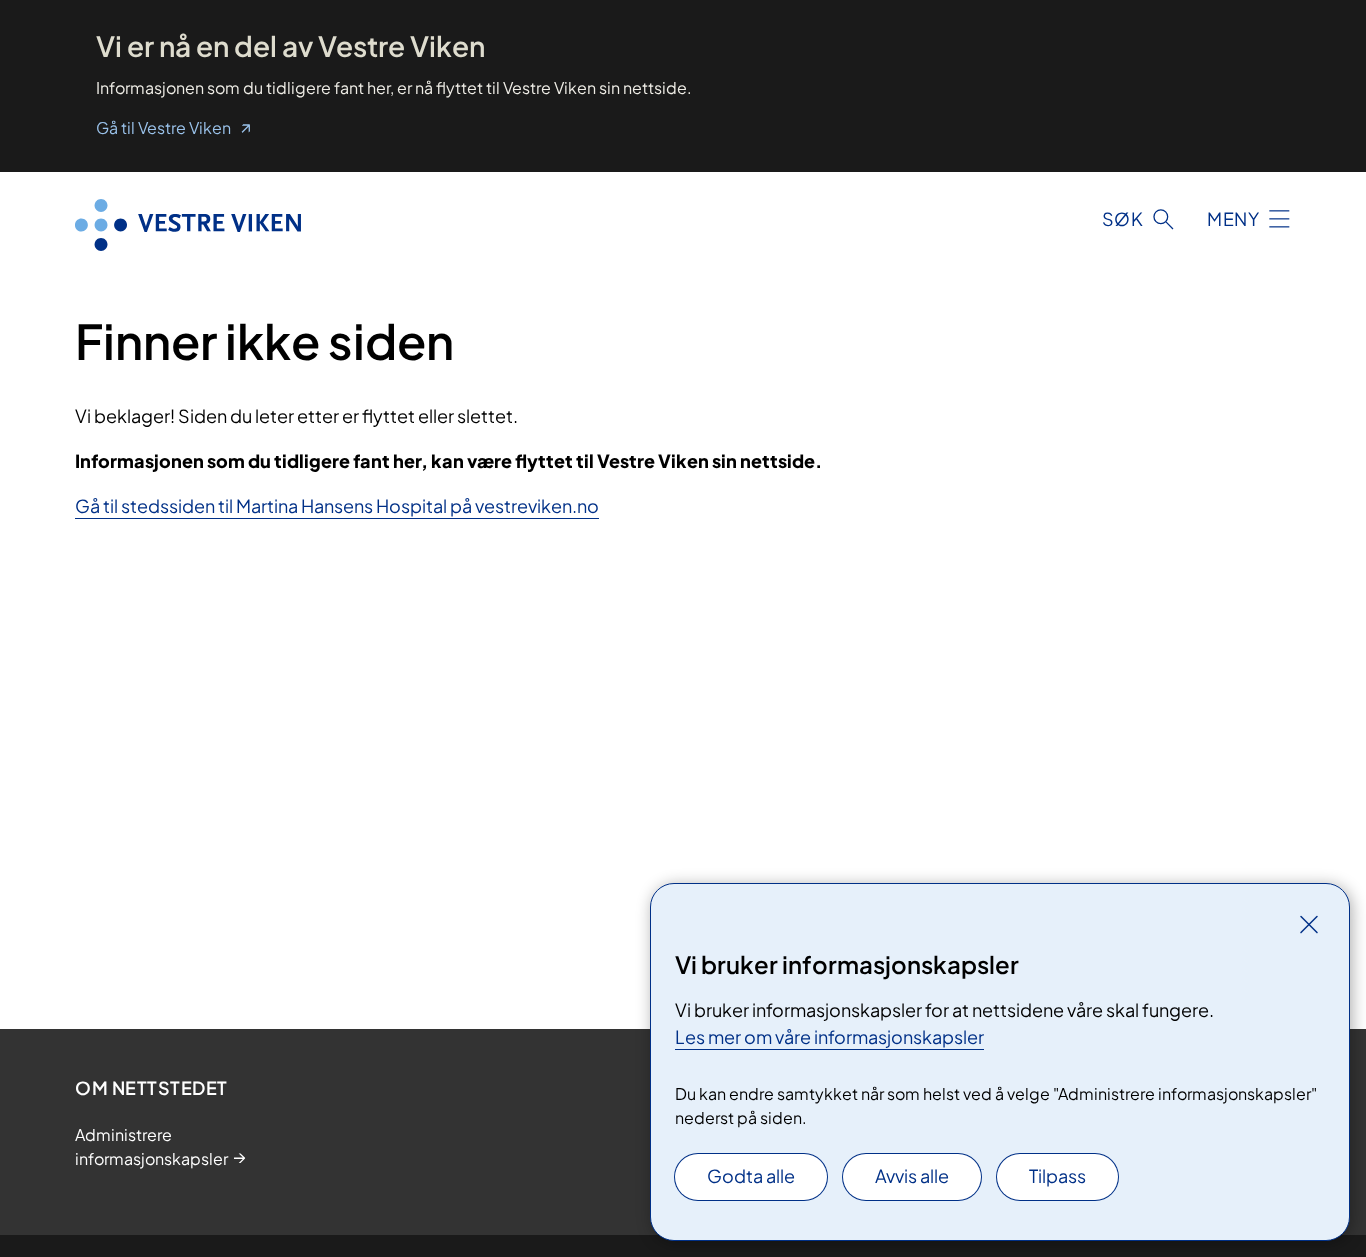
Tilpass (1057, 1175)
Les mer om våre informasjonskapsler (829, 1036)
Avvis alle (912, 1175)
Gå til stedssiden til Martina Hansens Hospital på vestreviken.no (337, 505)
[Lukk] (1309, 924)
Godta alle (751, 1175)
